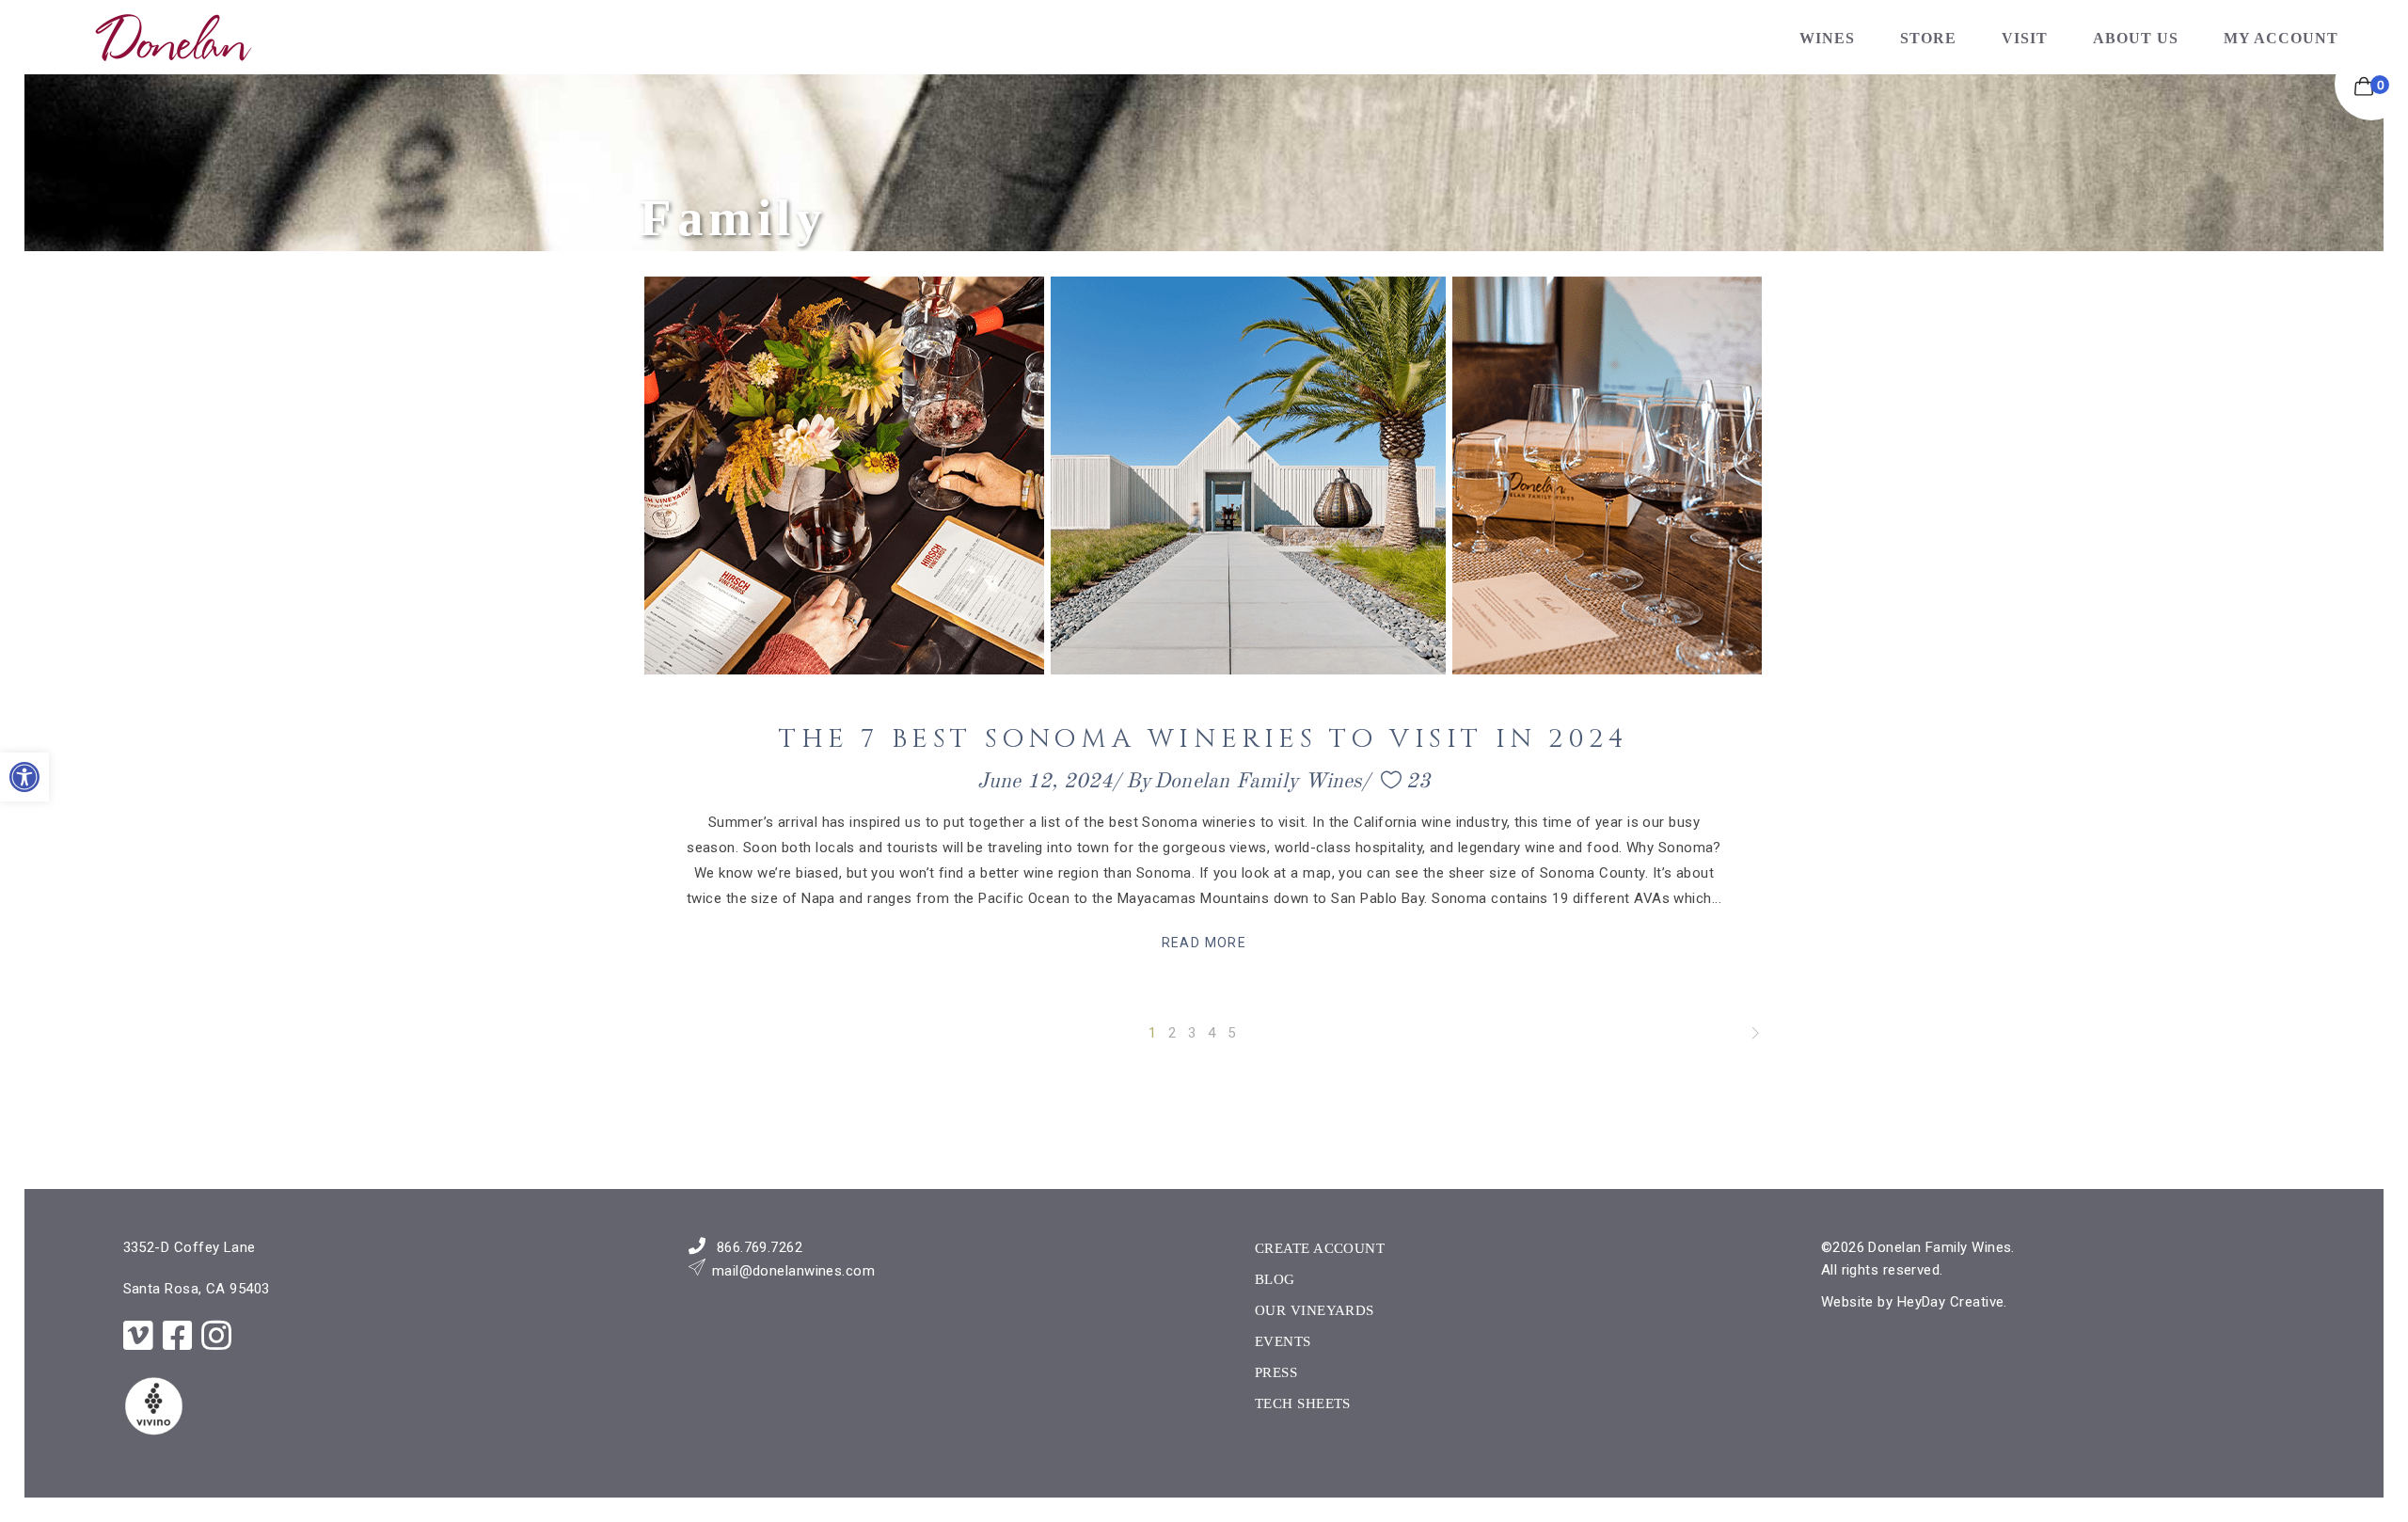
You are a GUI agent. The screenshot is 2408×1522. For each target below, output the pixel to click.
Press (1276, 1372)
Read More (1204, 943)
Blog (1275, 1279)
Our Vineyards (1315, 1310)
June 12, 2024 (1046, 782)
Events (1283, 1341)
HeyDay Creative (1951, 1302)
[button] (24, 777)
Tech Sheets (1303, 1403)
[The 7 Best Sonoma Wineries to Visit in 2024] (1204, 475)
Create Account (1320, 1248)
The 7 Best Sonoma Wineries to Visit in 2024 (1204, 739)
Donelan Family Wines (1258, 782)
